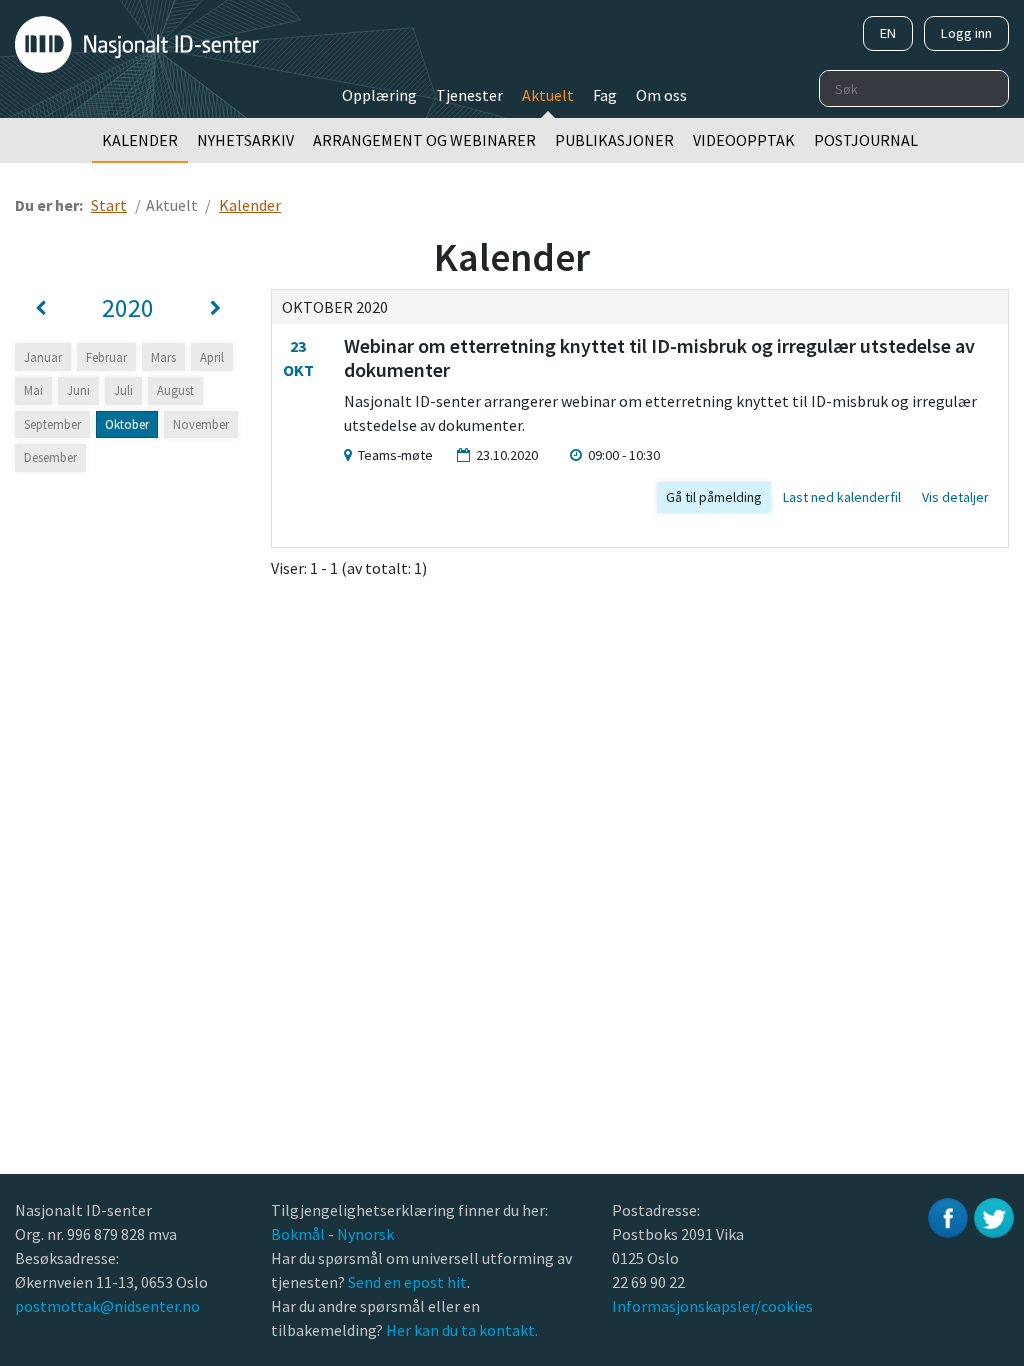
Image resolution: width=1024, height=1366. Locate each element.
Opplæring (379, 95)
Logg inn (966, 33)
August (175, 390)
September (52, 424)
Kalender (140, 140)
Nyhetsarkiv (245, 140)
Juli (123, 390)
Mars (163, 357)
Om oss (661, 95)
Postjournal (866, 140)
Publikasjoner (614, 140)
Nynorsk (367, 1234)
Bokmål (299, 1234)
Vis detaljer (955, 497)
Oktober (127, 424)
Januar (43, 357)
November (201, 424)
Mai (33, 390)
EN (888, 33)
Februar (106, 357)
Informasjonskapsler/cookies (712, 1306)
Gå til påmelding (714, 497)
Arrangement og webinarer (424, 140)
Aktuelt (548, 95)
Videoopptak (744, 140)
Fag (605, 95)
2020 (128, 308)
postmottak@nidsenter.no (107, 1306)
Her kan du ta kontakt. (460, 1330)
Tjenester (469, 95)
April (212, 357)
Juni (78, 390)
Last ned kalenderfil (842, 497)
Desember (50, 457)
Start (109, 205)
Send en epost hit (407, 1282)
